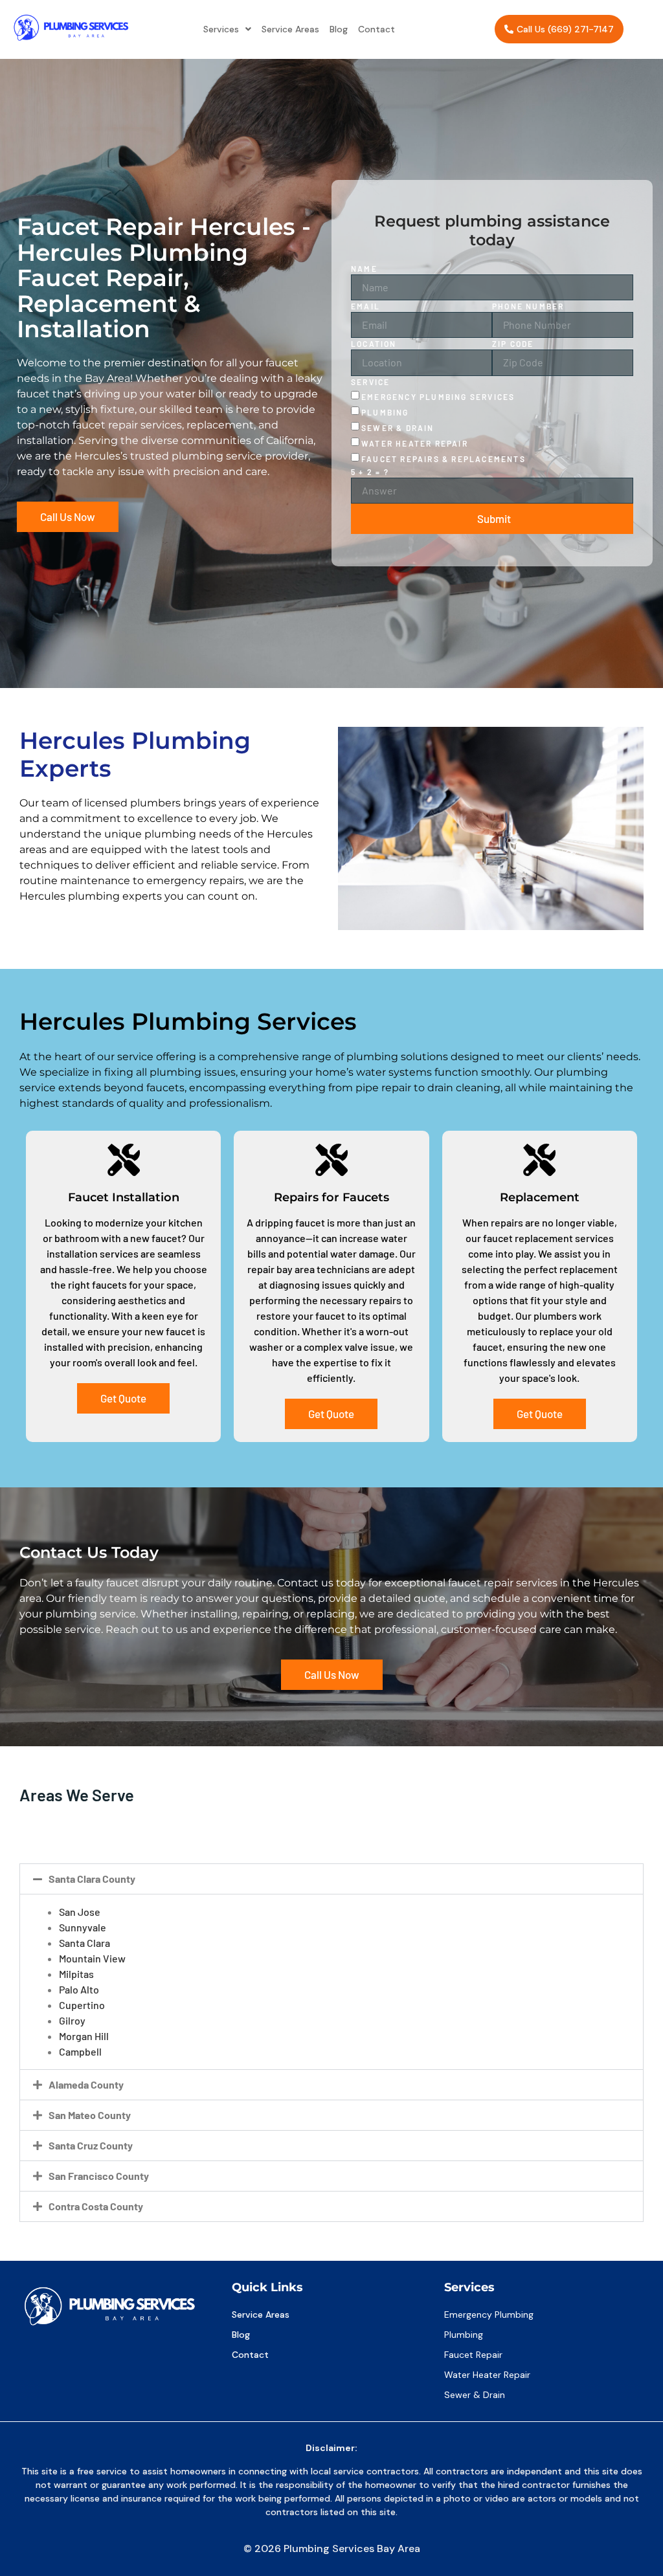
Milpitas (76, 1974)
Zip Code (513, 344)
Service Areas (290, 29)
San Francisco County (99, 2176)
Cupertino (82, 2005)
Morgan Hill (84, 2036)
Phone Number (528, 306)
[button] (227, 29)
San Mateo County (90, 2115)
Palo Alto (79, 1989)
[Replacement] (539, 1160)
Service (370, 382)
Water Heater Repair (415, 443)
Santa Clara (84, 1943)
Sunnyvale (83, 1927)
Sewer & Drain (398, 428)
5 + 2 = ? (370, 472)
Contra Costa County (96, 2206)
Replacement (540, 1197)
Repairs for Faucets (331, 1197)
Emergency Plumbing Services (438, 397)
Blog (339, 29)
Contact (376, 29)
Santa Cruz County (91, 2145)
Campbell (80, 2051)
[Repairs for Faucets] (331, 1160)
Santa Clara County (92, 1879)
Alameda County (86, 2084)
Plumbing (385, 412)
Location (374, 344)
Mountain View (92, 1958)
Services (221, 29)
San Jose (80, 1912)
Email (365, 306)
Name (364, 269)
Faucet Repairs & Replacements (444, 459)
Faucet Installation (124, 1197)
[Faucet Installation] (124, 1160)
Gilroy (72, 2020)
